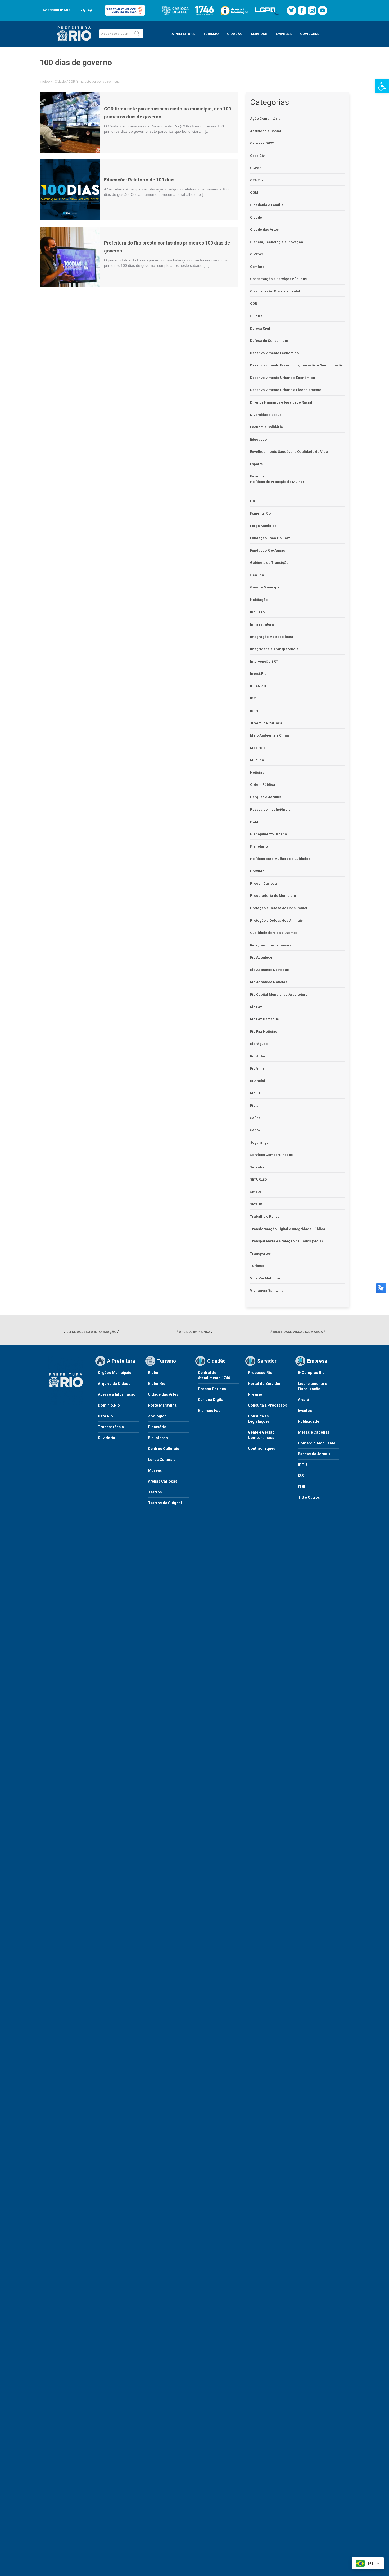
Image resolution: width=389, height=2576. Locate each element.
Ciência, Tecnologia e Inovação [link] (277, 242)
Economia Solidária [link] (266, 427)
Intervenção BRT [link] (264, 661)
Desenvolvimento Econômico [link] (274, 353)
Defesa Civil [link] (260, 328)
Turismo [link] (257, 1266)
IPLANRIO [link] (258, 686)
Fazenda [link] (257, 476)
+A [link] (90, 10)
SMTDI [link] (255, 1192)
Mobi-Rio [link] (258, 748)
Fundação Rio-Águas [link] (268, 550)
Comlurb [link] (257, 267)
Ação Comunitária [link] (265, 119)
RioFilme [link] (257, 1068)
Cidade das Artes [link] (264, 230)
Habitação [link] (259, 600)
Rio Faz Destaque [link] (264, 1019)
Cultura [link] (256, 316)
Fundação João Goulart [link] (270, 538)
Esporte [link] (256, 464)
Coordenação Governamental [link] (275, 291)
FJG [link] (253, 501)
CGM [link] (254, 192)
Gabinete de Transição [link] (269, 563)
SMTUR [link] (256, 1204)
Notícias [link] (257, 772)
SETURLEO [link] (258, 1179)
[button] (137, 34)
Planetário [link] (259, 846)
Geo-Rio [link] (257, 575)
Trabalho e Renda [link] (265, 1216)
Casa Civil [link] (258, 156)
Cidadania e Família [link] (267, 205)
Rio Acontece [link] (261, 957)
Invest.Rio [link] (258, 674)
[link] (382, 86)
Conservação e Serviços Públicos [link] (278, 279)
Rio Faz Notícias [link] (264, 1032)
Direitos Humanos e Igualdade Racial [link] (281, 402)
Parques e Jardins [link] (266, 797)
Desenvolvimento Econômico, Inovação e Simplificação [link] (297, 365)
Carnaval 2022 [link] (262, 143)
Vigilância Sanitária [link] (267, 1290)
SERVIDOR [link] (259, 34)
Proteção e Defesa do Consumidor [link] (279, 908)
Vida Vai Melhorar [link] (265, 1278)
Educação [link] (258, 439)
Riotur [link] (255, 1105)
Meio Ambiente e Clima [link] (270, 735)
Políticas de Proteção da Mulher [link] (277, 482)
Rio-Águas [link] (259, 1044)
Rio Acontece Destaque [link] (270, 970)
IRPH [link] (254, 711)
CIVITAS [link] (257, 254)
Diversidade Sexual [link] (266, 415)
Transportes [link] (260, 1254)
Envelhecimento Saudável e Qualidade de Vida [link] (289, 452)
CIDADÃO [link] (235, 34)
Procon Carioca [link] (263, 883)
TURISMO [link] (211, 34)
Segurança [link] (259, 1143)
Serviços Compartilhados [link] (271, 1155)
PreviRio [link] (257, 871)
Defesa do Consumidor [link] (269, 341)
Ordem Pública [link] (263, 785)
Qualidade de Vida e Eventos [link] (274, 933)
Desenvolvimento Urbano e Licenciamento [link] (286, 390)
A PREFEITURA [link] (183, 34)
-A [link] (83, 10)
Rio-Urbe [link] (258, 1056)
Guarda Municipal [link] (265, 587)
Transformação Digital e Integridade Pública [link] (288, 1229)
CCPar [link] (255, 168)
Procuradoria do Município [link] (273, 896)
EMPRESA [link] (284, 34)
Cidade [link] (60, 81)
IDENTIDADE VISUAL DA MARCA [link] (298, 1332)
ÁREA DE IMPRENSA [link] (195, 1332)
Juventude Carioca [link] (266, 723)
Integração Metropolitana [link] (272, 637)
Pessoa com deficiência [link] (270, 810)
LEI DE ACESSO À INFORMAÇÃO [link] (91, 1332)
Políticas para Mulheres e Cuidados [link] (280, 859)
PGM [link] (254, 822)
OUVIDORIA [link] (309, 34)
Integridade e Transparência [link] (274, 649)
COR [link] (254, 303)
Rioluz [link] (255, 1093)
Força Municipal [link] (264, 526)
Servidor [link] (257, 1167)
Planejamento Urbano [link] (268, 834)
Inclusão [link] (257, 612)
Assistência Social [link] (266, 131)
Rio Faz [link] (256, 1007)
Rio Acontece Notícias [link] (269, 982)
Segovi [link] (256, 1130)
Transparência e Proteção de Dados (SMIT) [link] (286, 1241)
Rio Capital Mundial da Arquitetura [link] (279, 994)
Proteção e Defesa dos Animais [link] (276, 921)
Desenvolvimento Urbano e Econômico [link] (282, 378)
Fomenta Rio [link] (260, 513)
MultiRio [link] (257, 760)
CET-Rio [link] (256, 180)
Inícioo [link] (45, 81)
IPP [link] (253, 698)
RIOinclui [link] (258, 1081)
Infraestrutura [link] (262, 624)
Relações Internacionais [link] (271, 945)
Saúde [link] (255, 1118)
